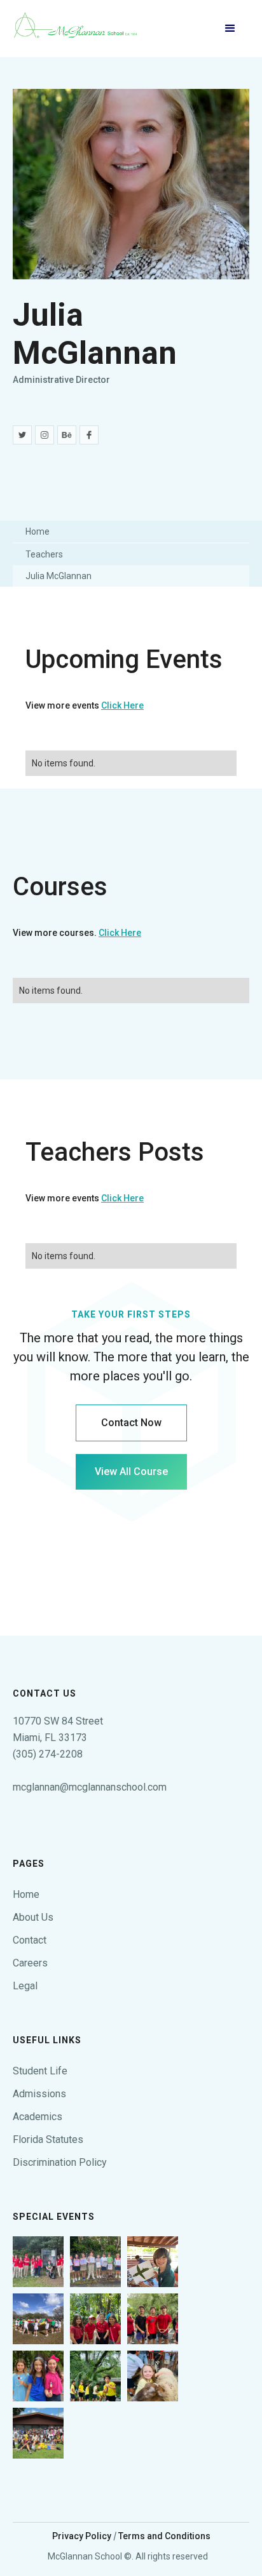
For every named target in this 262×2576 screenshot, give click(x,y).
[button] (230, 29)
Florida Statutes (48, 2139)
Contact (30, 1940)
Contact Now (131, 1423)
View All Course (131, 1472)
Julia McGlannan (59, 576)
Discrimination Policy (60, 2162)
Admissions (39, 2094)
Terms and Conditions (164, 2536)
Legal (25, 1986)
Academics (38, 2117)
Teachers (44, 554)
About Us (33, 1917)
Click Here (122, 705)
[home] (76, 29)
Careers (30, 1963)
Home (38, 531)
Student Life (40, 2071)
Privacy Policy (82, 2536)
